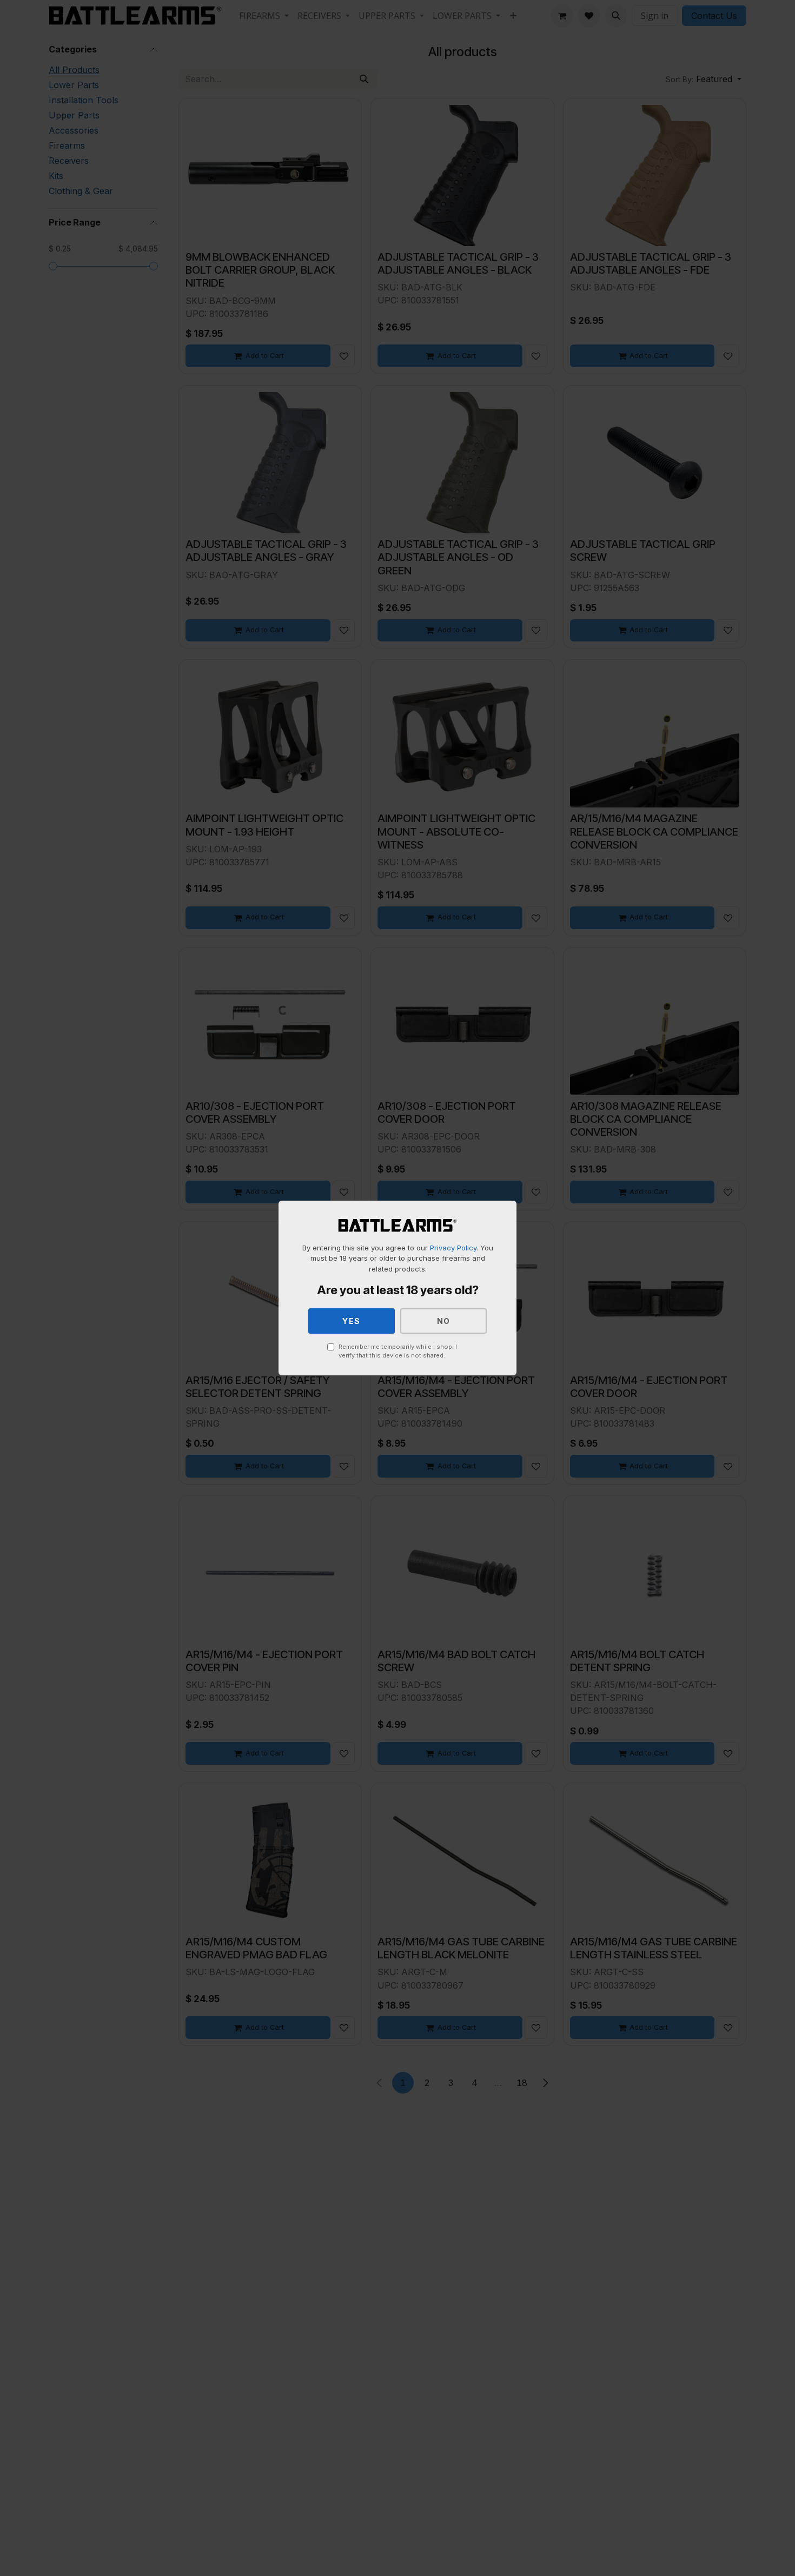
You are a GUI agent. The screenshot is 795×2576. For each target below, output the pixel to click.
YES (352, 1321)
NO (444, 1321)
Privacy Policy (453, 1248)
